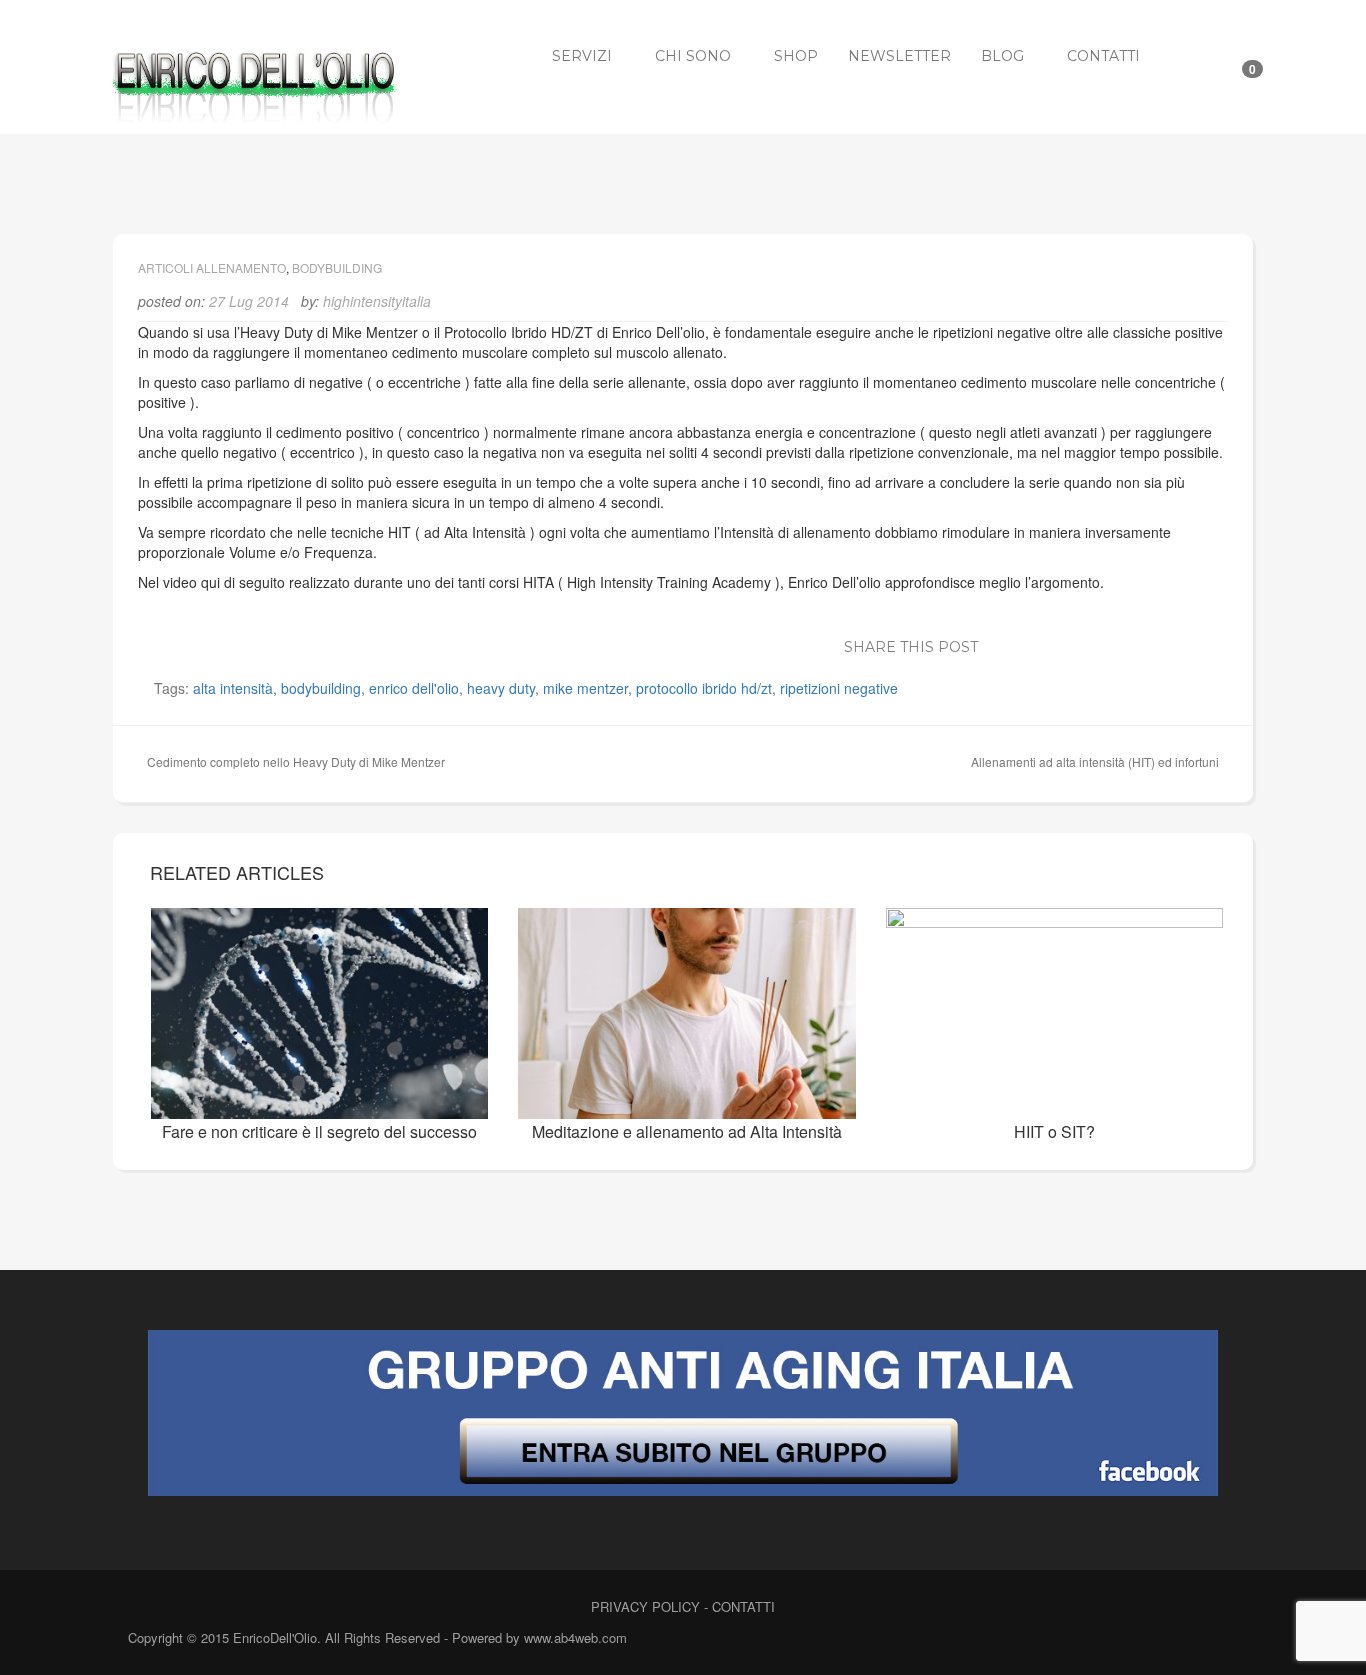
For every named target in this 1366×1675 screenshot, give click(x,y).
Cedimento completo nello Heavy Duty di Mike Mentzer (296, 761)
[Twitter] (1180, 1639)
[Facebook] (1145, 1639)
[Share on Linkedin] (1091, 644)
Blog (1002, 56)
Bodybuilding (337, 267)
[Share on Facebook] (1001, 644)
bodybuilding (321, 688)
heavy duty (501, 688)
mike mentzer (585, 688)
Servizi (582, 56)
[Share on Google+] (1061, 644)
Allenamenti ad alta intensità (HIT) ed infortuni (1095, 761)
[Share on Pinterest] (1121, 644)
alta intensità (233, 688)
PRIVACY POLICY (645, 1606)
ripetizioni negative (839, 688)
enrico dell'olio (414, 688)
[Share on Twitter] (1031, 644)
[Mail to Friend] (1211, 644)
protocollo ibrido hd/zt (704, 688)
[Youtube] (1215, 1639)
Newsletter (899, 56)
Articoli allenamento (212, 267)
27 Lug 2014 (249, 301)
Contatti (1103, 56)
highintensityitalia (377, 301)
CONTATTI (743, 1606)
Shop (796, 56)
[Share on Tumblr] (1181, 644)
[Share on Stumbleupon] (1151, 644)
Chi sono (693, 56)
